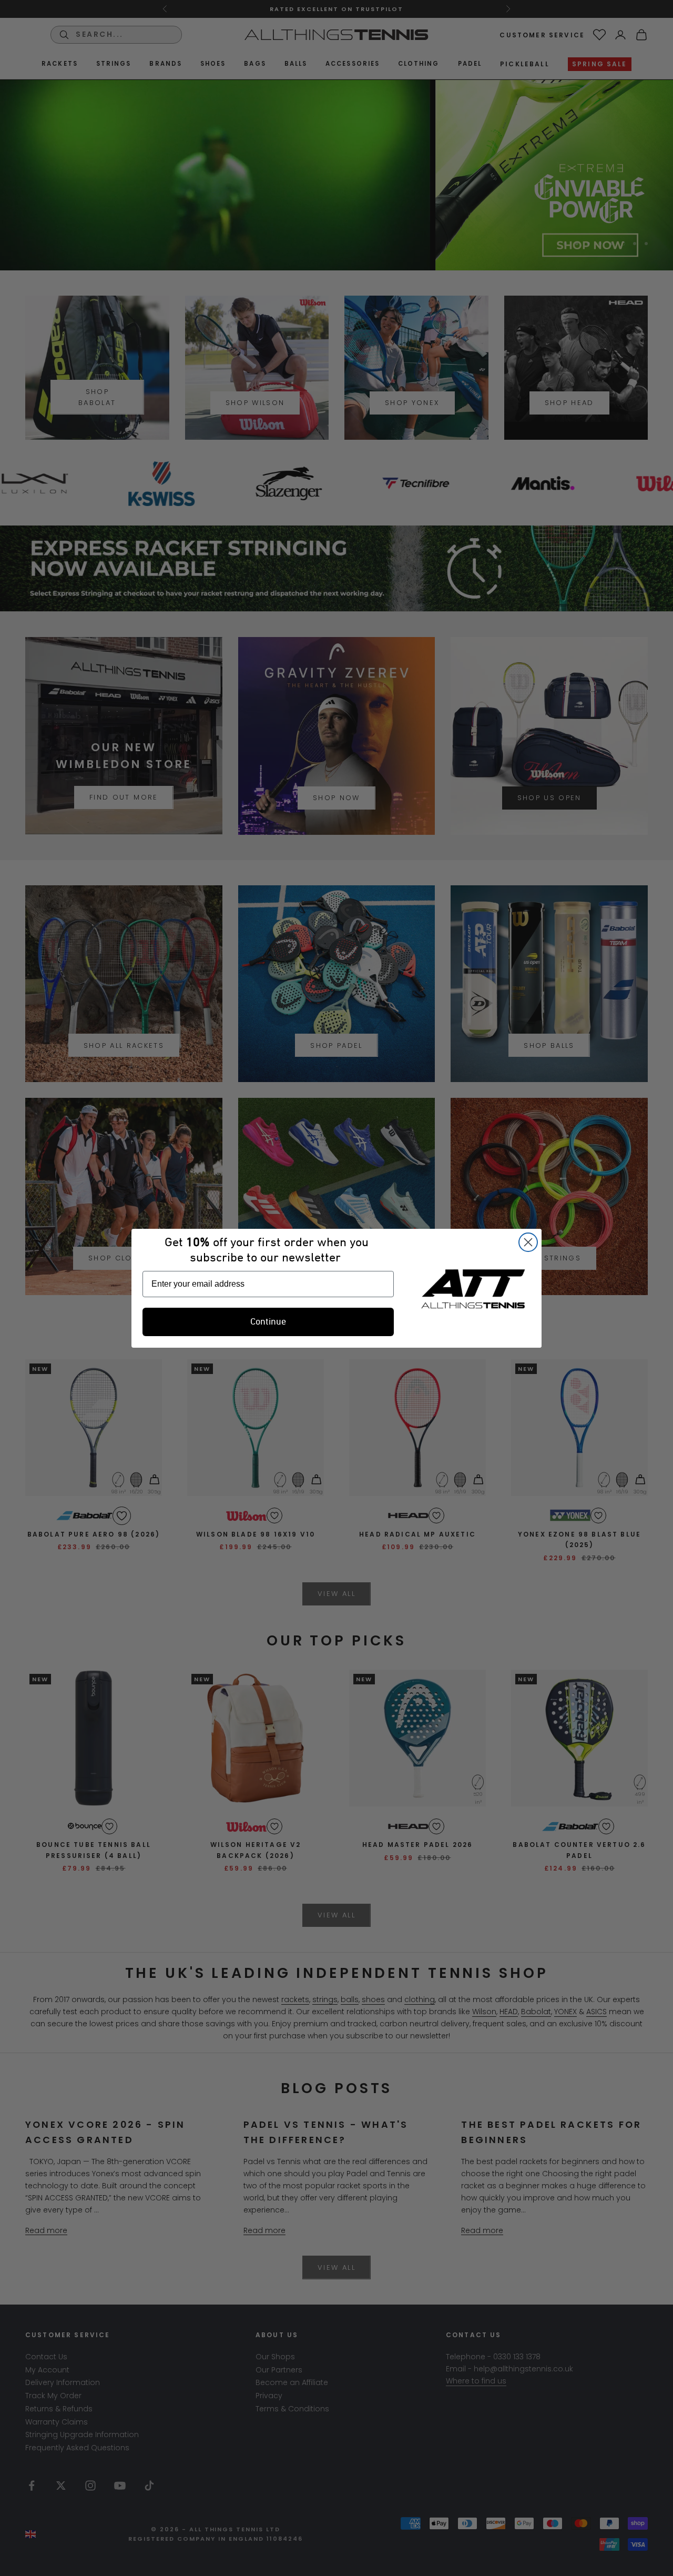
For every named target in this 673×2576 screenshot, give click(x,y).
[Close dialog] (528, 1242)
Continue (268, 1322)
